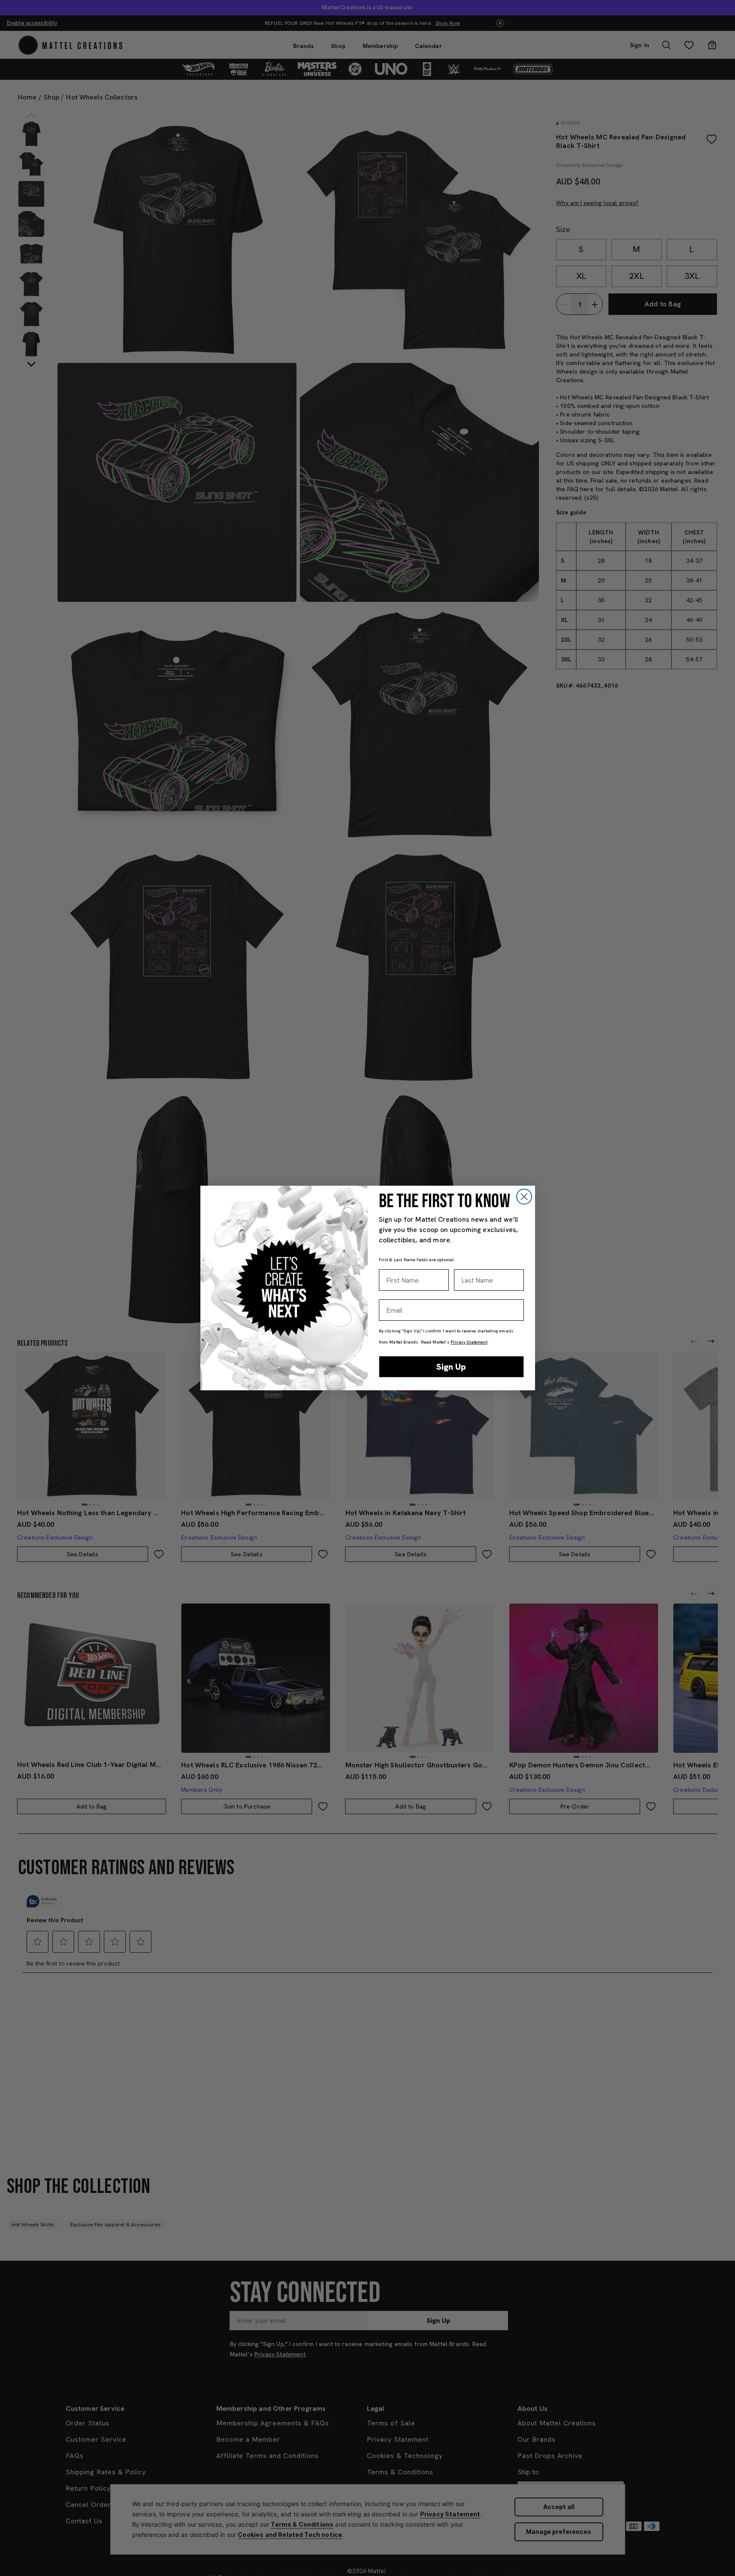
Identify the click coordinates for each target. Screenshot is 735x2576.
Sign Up (451, 1367)
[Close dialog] (524, 1197)
